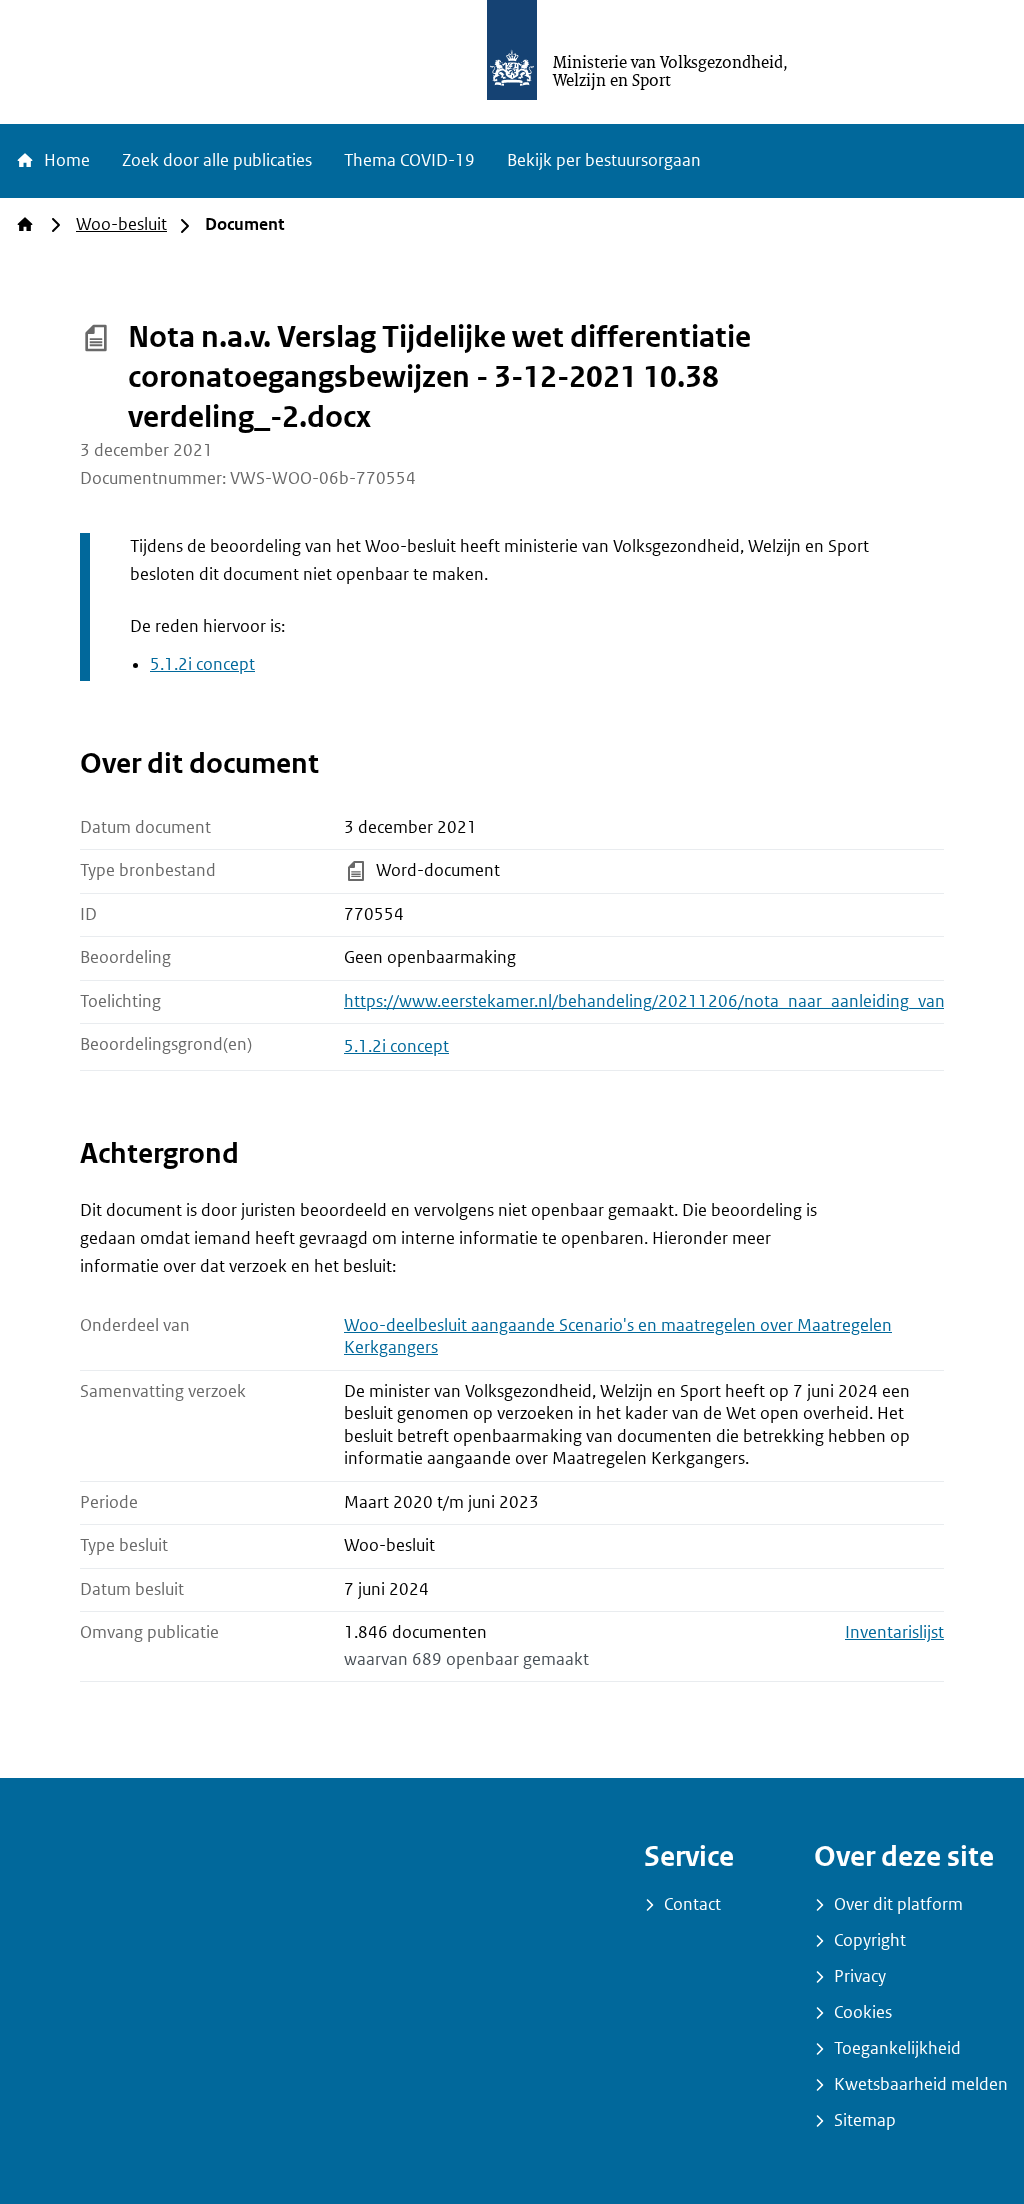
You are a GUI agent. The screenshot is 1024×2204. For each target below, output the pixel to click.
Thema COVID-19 (409, 160)
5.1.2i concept (202, 664)
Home (65, 160)
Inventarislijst (894, 1632)
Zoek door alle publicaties (217, 160)
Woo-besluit (121, 224)
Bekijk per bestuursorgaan (604, 160)
